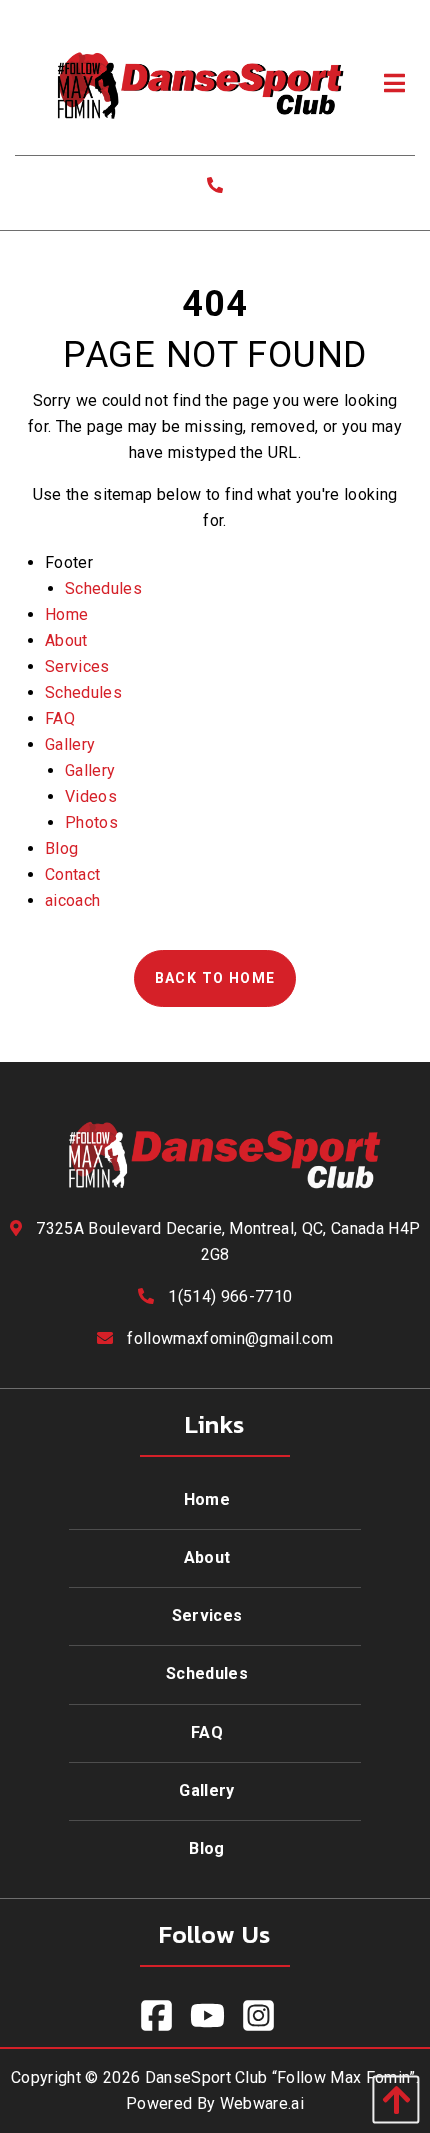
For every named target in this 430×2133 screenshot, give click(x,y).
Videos (91, 796)
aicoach (72, 900)
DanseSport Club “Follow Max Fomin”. (282, 2077)
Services (77, 666)
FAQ (60, 718)
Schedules (103, 588)
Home (66, 614)
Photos (91, 822)
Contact (72, 874)
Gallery (70, 744)
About (66, 640)
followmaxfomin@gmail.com (230, 1338)
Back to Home (215, 978)
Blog (61, 848)
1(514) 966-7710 (230, 1296)
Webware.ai (262, 2103)
